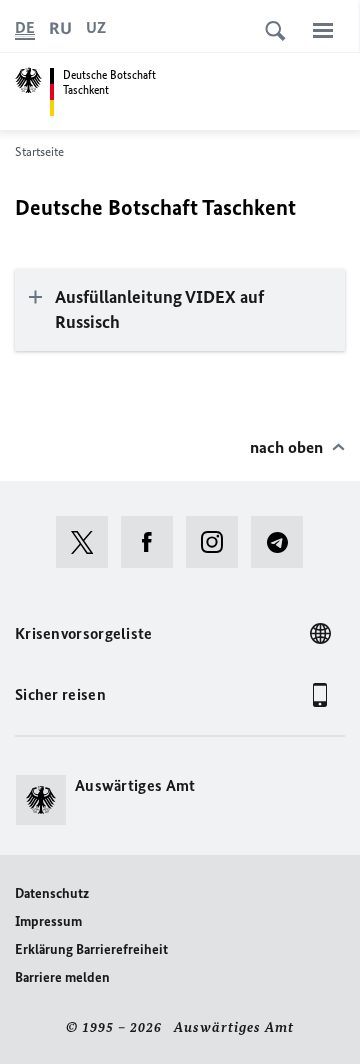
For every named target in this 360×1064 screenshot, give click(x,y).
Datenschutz (52, 893)
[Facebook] (153, 542)
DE (25, 27)
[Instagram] (218, 542)
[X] (88, 542)
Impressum (48, 921)
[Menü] (323, 30)
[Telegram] (283, 542)
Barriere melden (62, 977)
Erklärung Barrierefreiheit (91, 949)
